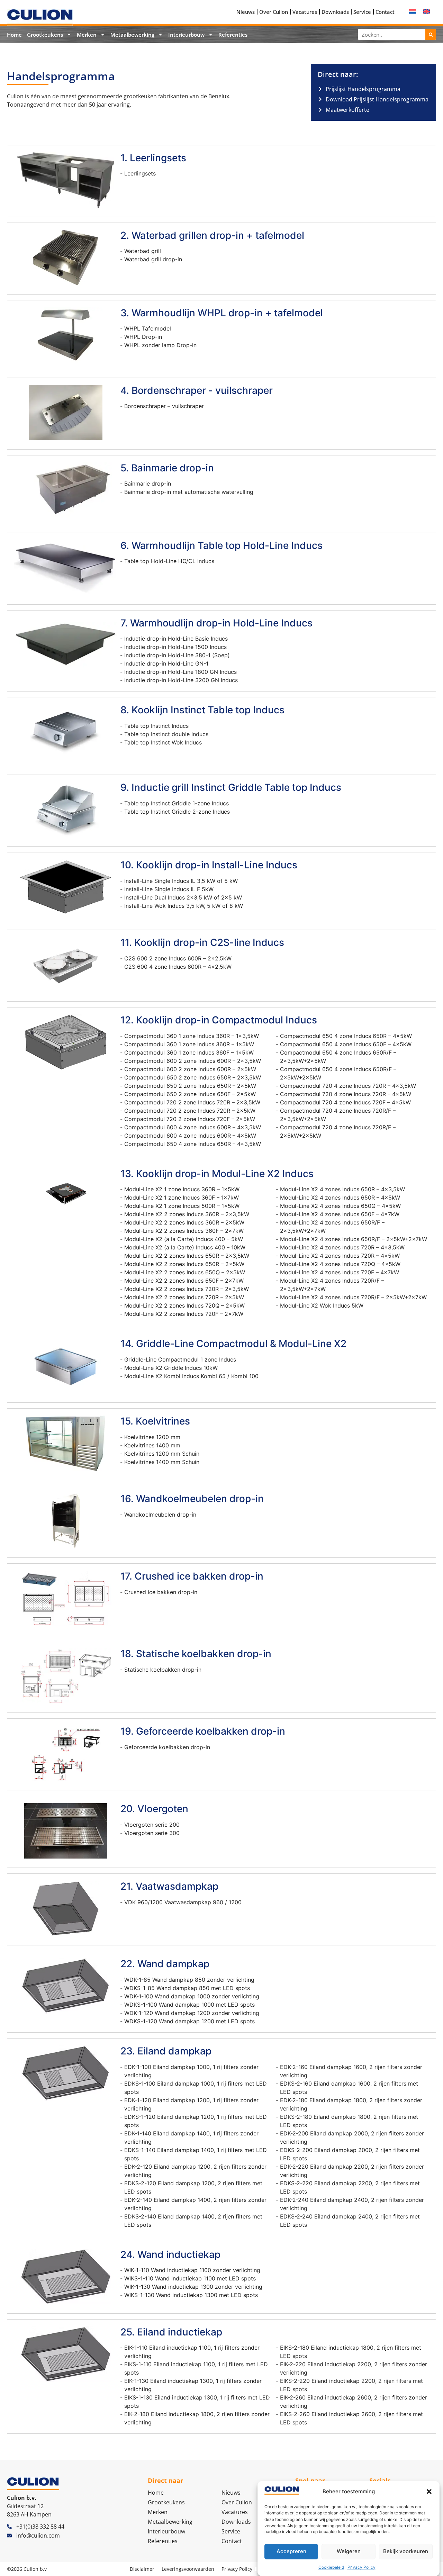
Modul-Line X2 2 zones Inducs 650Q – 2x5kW (185, 1272)
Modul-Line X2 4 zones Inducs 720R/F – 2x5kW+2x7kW (353, 1297)
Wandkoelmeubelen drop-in (160, 1515)
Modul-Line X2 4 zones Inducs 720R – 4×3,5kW (342, 1247)
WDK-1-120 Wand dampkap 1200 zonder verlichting (192, 2013)
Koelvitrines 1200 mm (152, 1437)
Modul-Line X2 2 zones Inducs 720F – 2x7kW (184, 1314)
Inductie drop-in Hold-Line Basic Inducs (176, 639)
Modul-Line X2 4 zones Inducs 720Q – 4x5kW (340, 1264)
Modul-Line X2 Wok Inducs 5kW (322, 1305)
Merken (87, 35)
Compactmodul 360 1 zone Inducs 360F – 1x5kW (189, 1052)
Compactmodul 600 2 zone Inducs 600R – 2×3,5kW (193, 1061)
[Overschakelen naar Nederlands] (413, 11)
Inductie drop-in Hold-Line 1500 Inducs (175, 647)
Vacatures (305, 12)
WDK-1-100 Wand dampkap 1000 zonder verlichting (192, 1996)
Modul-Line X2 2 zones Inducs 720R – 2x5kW (184, 1297)
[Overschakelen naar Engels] (426, 11)
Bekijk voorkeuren (406, 2551)
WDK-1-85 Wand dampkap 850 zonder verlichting (189, 1980)
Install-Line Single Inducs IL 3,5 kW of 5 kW (181, 881)
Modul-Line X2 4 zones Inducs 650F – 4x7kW (340, 1214)
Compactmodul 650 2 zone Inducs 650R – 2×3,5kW (193, 1077)
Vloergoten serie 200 (152, 1825)
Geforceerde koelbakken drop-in (167, 1747)
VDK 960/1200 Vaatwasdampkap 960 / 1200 (183, 1902)
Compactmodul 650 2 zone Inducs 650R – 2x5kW (190, 1086)
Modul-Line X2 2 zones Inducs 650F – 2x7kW (184, 1281)
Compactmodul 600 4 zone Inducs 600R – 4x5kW (190, 1136)
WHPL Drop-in (143, 337)
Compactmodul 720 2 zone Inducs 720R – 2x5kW (190, 1111)
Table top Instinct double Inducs (166, 734)
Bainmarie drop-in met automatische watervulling (189, 492)
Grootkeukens (45, 35)
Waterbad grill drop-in (153, 259)
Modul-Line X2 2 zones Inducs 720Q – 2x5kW (184, 1305)
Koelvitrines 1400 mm (152, 1445)
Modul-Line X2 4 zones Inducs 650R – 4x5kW (340, 1197)
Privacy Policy (361, 2567)
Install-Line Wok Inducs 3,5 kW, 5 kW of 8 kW (184, 906)
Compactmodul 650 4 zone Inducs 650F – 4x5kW (346, 1044)
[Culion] (40, 17)
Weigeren (349, 2551)
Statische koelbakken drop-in (163, 1670)
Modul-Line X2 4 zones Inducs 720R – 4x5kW (340, 1256)
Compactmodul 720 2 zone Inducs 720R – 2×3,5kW (192, 1102)
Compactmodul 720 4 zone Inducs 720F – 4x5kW (345, 1102)
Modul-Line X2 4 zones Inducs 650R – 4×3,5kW (342, 1189)
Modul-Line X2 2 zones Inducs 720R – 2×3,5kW (187, 1289)
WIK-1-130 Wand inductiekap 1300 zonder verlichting (193, 2287)
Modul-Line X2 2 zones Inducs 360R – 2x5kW (184, 1222)
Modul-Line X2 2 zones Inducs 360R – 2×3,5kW (187, 1214)
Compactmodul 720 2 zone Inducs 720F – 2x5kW (190, 1119)
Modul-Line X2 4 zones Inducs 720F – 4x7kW (340, 1272)
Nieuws (246, 12)
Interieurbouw (186, 35)
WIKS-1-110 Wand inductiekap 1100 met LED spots (190, 2278)
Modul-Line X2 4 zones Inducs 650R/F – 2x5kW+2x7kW (354, 1239)
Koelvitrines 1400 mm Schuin (162, 1462)
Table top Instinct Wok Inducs (163, 742)
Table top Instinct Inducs (156, 726)
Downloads (335, 12)
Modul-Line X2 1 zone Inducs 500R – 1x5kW (182, 1206)
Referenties (233, 35)
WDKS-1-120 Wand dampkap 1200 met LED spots (189, 2021)
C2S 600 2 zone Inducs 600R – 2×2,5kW (178, 958)
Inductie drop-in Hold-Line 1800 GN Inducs (180, 672)
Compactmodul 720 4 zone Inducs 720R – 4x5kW (346, 1094)
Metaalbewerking (132, 35)
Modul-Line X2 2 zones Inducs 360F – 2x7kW (184, 1231)
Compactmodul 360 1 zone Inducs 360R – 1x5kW (189, 1044)
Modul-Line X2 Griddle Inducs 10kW (171, 1368)
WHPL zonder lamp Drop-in (160, 345)
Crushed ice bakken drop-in (161, 1592)
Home (14, 35)
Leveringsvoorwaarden (188, 2569)
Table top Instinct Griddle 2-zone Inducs (177, 812)
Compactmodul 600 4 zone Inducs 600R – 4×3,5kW (193, 1127)
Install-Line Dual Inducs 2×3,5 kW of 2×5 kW (183, 897)
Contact (385, 12)
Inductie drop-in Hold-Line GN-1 (166, 663)
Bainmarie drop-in (148, 483)
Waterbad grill (143, 251)
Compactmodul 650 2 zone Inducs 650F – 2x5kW (190, 1094)
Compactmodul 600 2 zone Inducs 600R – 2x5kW (190, 1069)
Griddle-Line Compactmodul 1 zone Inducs (180, 1359)
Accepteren (291, 2551)
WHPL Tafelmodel (148, 328)
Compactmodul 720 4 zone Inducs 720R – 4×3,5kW (348, 1086)
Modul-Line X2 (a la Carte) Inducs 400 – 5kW (184, 1239)
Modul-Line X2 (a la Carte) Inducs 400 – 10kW (185, 1247)
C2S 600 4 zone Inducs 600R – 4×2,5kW (178, 967)
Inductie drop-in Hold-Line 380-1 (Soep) (177, 655)
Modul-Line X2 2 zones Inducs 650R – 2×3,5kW (187, 1256)
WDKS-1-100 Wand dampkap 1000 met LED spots (189, 2005)
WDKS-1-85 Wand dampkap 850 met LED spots (187, 1988)
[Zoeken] (431, 34)
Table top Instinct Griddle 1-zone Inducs (177, 803)
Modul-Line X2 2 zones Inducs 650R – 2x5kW (184, 1264)
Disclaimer (142, 2569)
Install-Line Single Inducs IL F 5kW (169, 889)
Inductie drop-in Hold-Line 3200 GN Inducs (181, 680)
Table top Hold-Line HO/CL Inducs (169, 561)
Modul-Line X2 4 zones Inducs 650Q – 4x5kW (340, 1206)
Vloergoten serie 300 (152, 1833)
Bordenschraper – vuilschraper (164, 406)
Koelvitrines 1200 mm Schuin (162, 1454)
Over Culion (274, 12)
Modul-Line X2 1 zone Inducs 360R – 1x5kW (182, 1189)
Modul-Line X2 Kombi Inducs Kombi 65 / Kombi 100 (191, 1376)
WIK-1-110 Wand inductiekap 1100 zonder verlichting (192, 2270)
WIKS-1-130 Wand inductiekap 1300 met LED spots (191, 2295)
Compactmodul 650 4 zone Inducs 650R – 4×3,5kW (193, 1144)
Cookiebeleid (331, 2567)
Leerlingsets (140, 173)
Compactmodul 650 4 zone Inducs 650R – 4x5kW (346, 1036)
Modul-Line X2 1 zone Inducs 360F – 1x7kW (182, 1197)
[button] (429, 2492)
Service (362, 12)
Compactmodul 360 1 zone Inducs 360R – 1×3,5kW (192, 1036)
